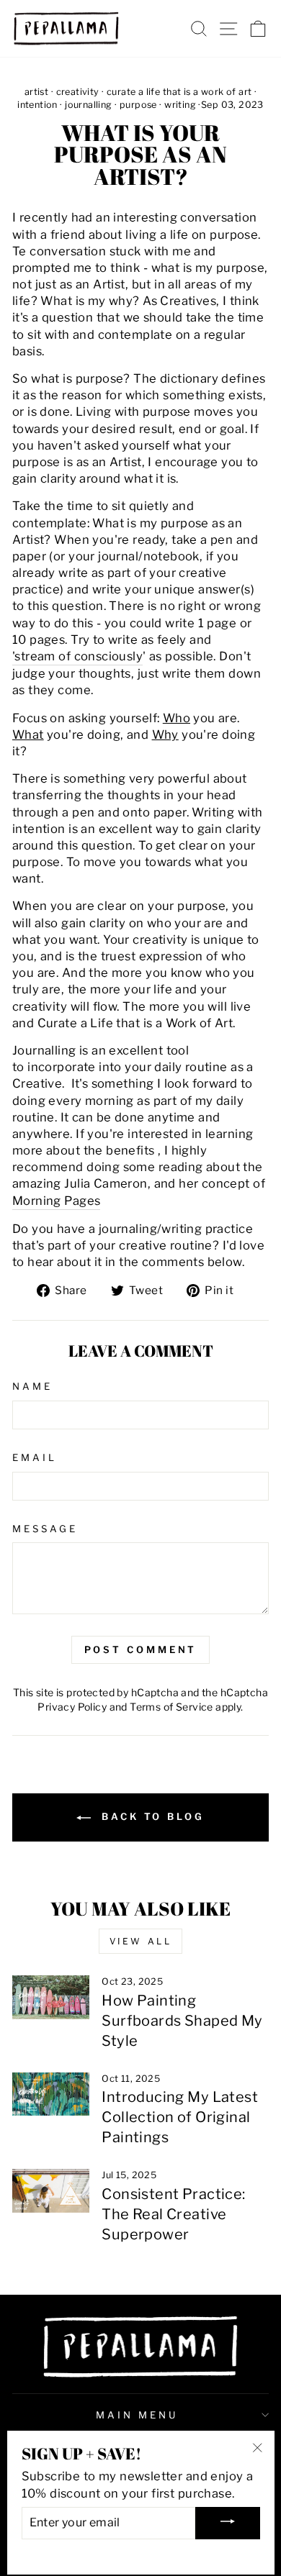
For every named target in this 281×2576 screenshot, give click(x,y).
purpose (138, 105)
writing (180, 105)
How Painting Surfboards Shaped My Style (182, 2021)
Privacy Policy (72, 1707)
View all (141, 1941)
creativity (78, 92)
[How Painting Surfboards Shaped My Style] (51, 1997)
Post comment (141, 1649)
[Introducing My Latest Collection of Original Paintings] (51, 2094)
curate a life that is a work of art (179, 92)
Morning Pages (56, 1201)
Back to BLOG (151, 1816)
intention (37, 105)
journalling (89, 105)
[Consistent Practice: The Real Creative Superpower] (51, 2190)
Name (32, 1386)
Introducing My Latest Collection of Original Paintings (180, 2117)
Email (35, 1457)
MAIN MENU (137, 2415)
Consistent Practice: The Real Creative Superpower (173, 2214)
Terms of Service (171, 1707)
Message (45, 1529)
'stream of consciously (77, 656)
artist (36, 92)
